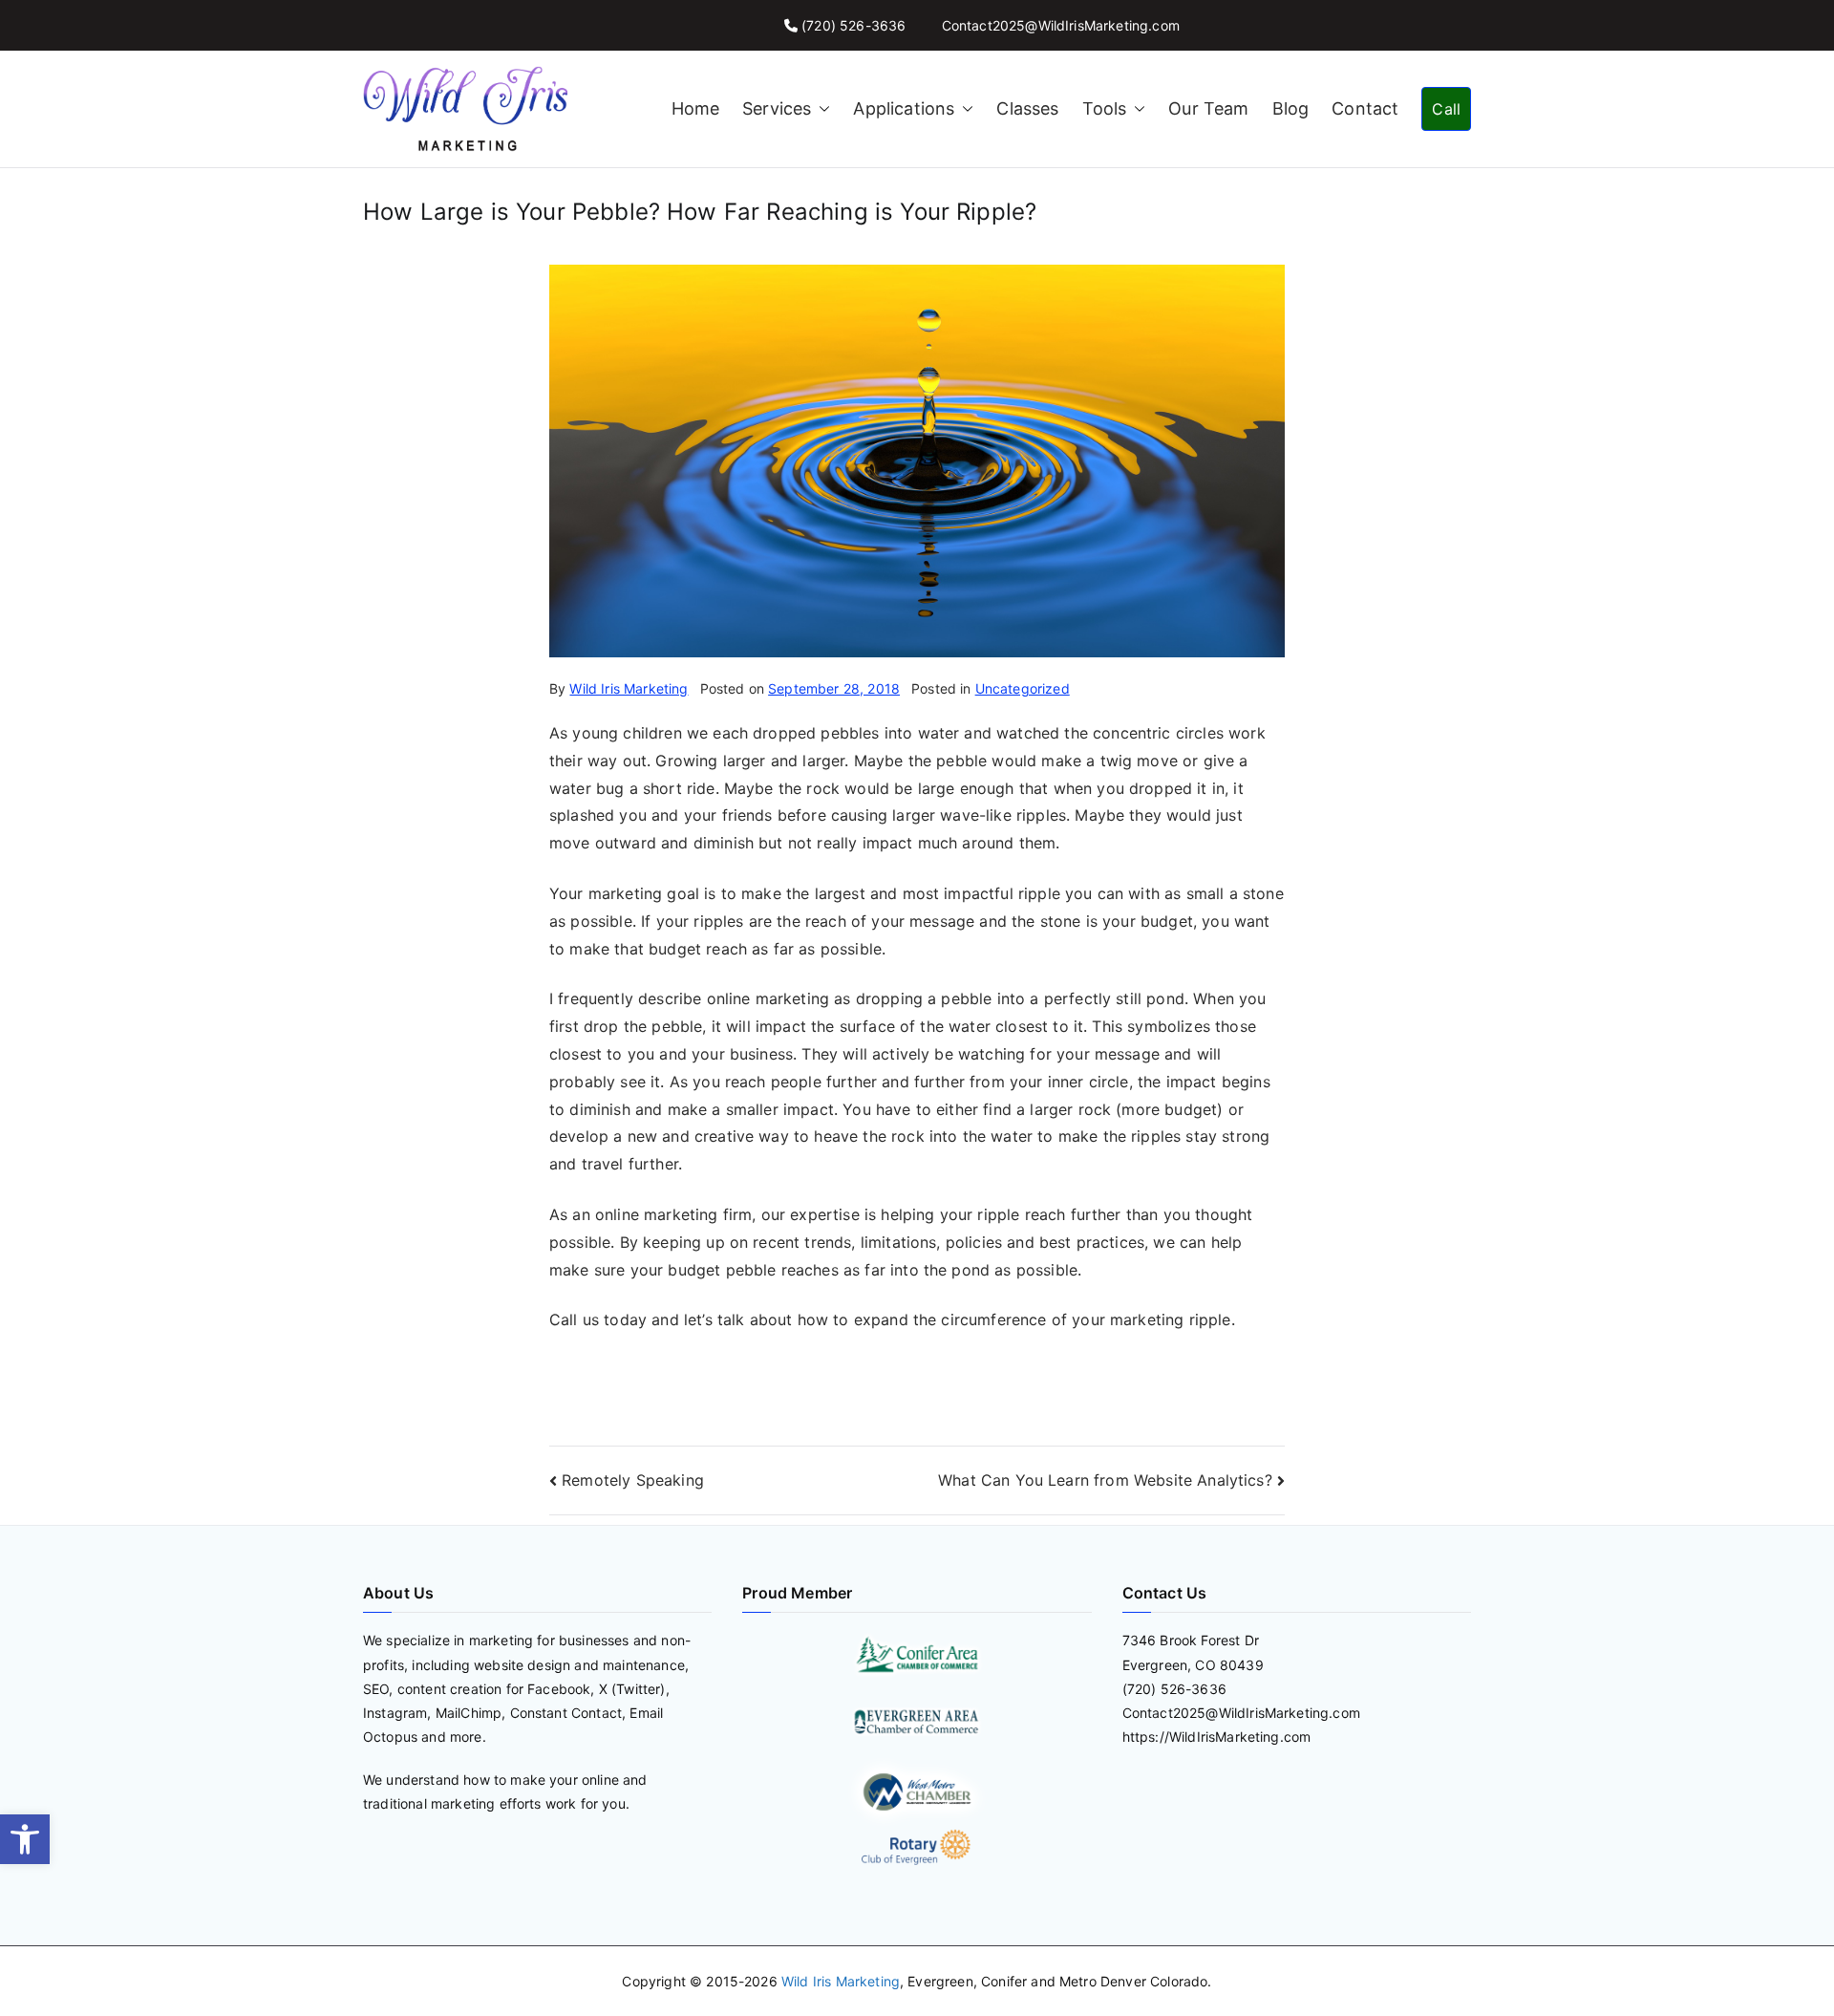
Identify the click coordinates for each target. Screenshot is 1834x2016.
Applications (904, 108)
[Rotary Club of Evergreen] (917, 1847)
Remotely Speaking (633, 1480)
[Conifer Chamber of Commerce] (917, 1654)
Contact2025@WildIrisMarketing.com (1061, 25)
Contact (1365, 108)
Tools (1105, 108)
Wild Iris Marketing (629, 688)
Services (777, 108)
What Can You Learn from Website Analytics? (1105, 1480)
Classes (1027, 108)
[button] (25, 1839)
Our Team (1208, 108)
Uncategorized (1023, 688)
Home (696, 108)
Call (1446, 109)
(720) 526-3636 (853, 25)
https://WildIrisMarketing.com (1217, 1737)
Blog (1291, 108)
